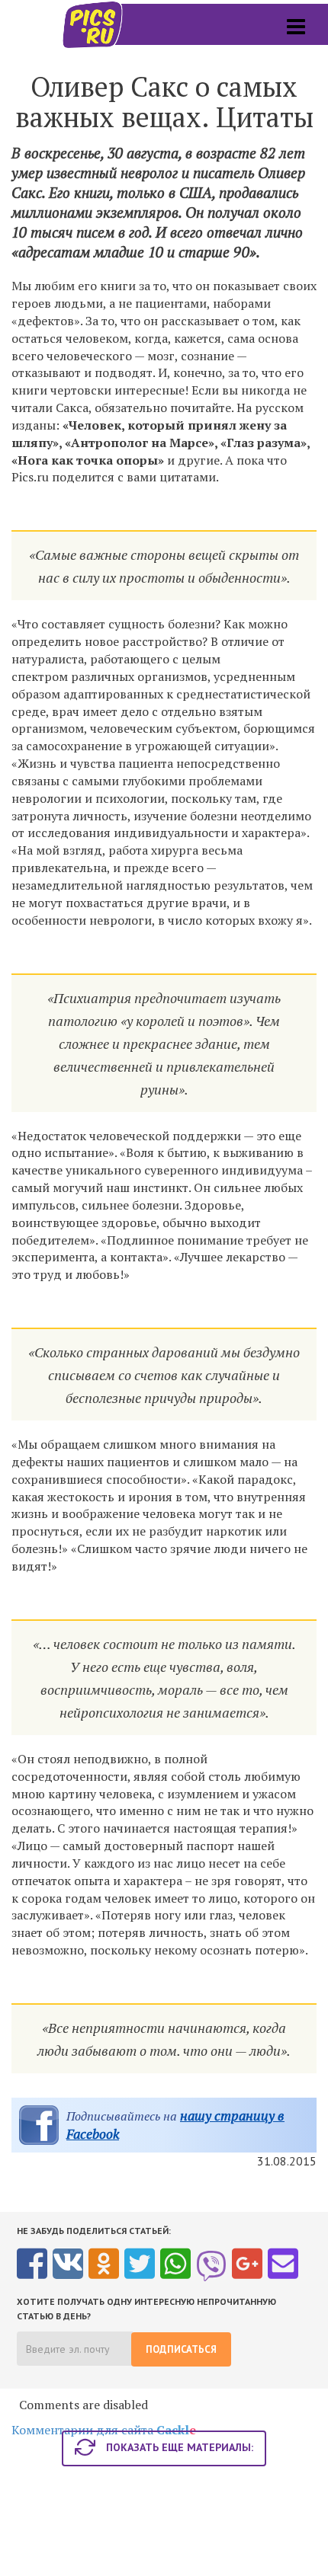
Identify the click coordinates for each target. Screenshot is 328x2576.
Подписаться (181, 2349)
